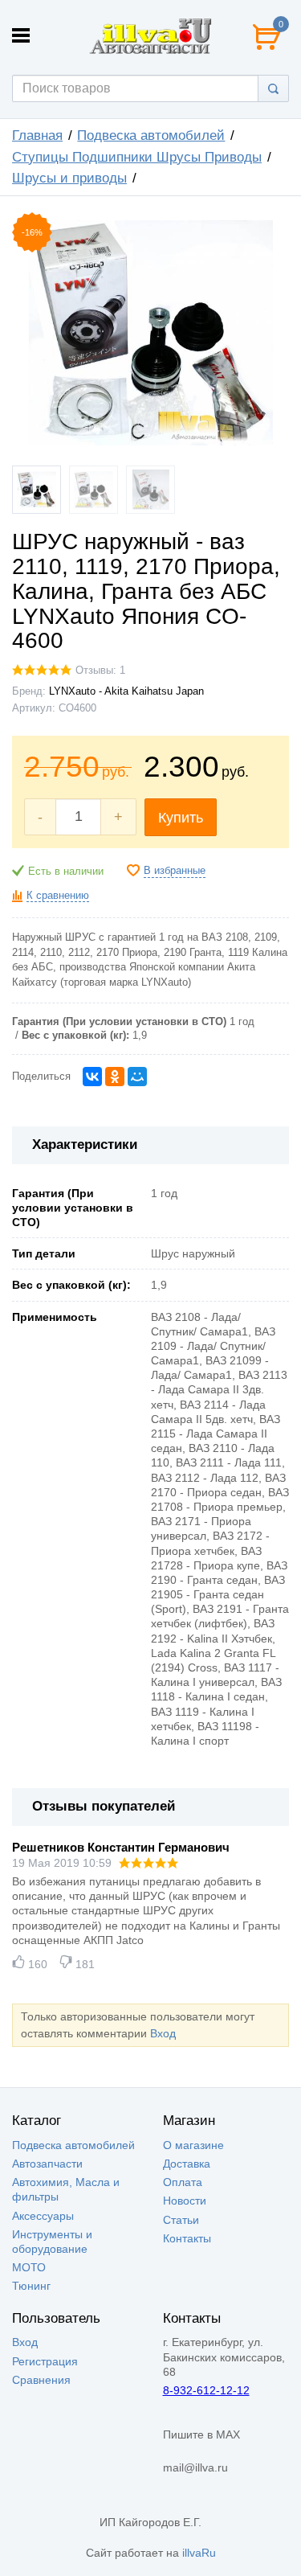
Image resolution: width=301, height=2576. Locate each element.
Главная (37, 135)
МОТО (29, 2267)
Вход (163, 2033)
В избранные (175, 871)
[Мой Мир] (137, 1077)
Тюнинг (31, 2286)
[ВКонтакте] (92, 1077)
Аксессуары (43, 2216)
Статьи (181, 2220)
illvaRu (199, 2553)
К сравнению (58, 896)
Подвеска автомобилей (151, 135)
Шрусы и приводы (69, 178)
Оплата (183, 2182)
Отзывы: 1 (100, 671)
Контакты (187, 2238)
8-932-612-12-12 (206, 2390)
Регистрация (45, 2361)
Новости (185, 2201)
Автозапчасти (47, 2164)
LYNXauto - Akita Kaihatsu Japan (126, 691)
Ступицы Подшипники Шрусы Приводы (137, 157)
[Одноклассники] (115, 1077)
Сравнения (41, 2380)
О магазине (193, 2145)
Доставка (187, 2164)
